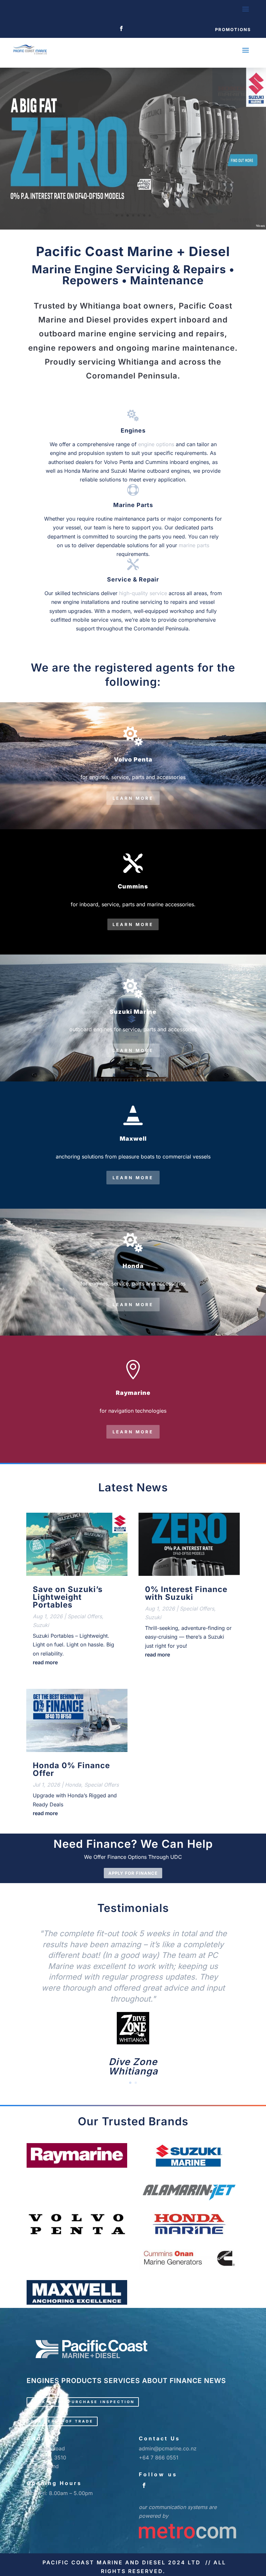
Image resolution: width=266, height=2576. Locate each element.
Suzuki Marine (133, 1012)
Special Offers (85, 1616)
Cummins (133, 886)
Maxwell (133, 1139)
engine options (156, 444)
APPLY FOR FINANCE (133, 1873)
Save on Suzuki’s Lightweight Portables (68, 1597)
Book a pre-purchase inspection (83, 2402)
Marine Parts (133, 505)
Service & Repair (133, 579)
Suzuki (41, 1625)
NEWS (215, 2381)
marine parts (194, 545)
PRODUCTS (82, 2381)
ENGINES (43, 2381)
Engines (133, 430)
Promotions (233, 29)
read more (45, 1662)
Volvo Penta (133, 759)
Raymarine (133, 1393)
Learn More (133, 798)
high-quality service (143, 593)
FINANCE (186, 2381)
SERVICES (122, 2381)
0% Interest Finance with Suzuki (186, 1593)
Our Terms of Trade (62, 2421)
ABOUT (155, 2381)
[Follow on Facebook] (121, 28)
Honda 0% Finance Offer (71, 1769)
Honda (133, 1266)
